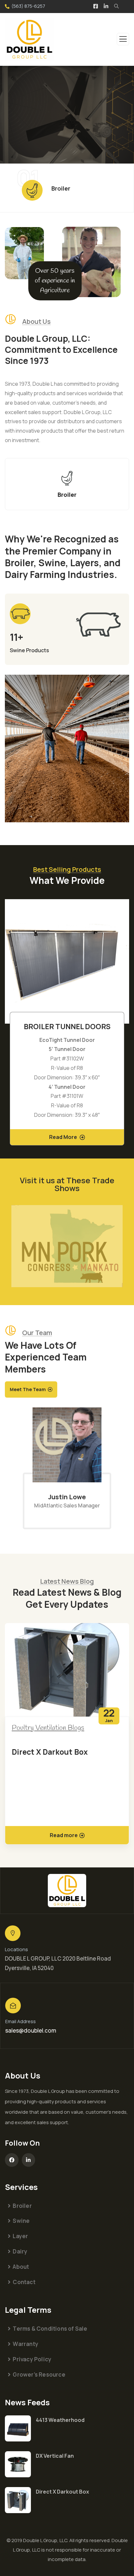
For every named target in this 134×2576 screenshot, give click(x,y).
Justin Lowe (67, 1497)
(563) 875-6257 (28, 6)
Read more (64, 1835)
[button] (126, 1027)
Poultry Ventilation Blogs (48, 1728)
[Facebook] (12, 2160)
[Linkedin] (29, 2160)
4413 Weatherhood (60, 2420)
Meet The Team (28, 1389)
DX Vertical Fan (55, 2456)
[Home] (67, 1891)
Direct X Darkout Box (50, 1752)
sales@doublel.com (31, 2030)
